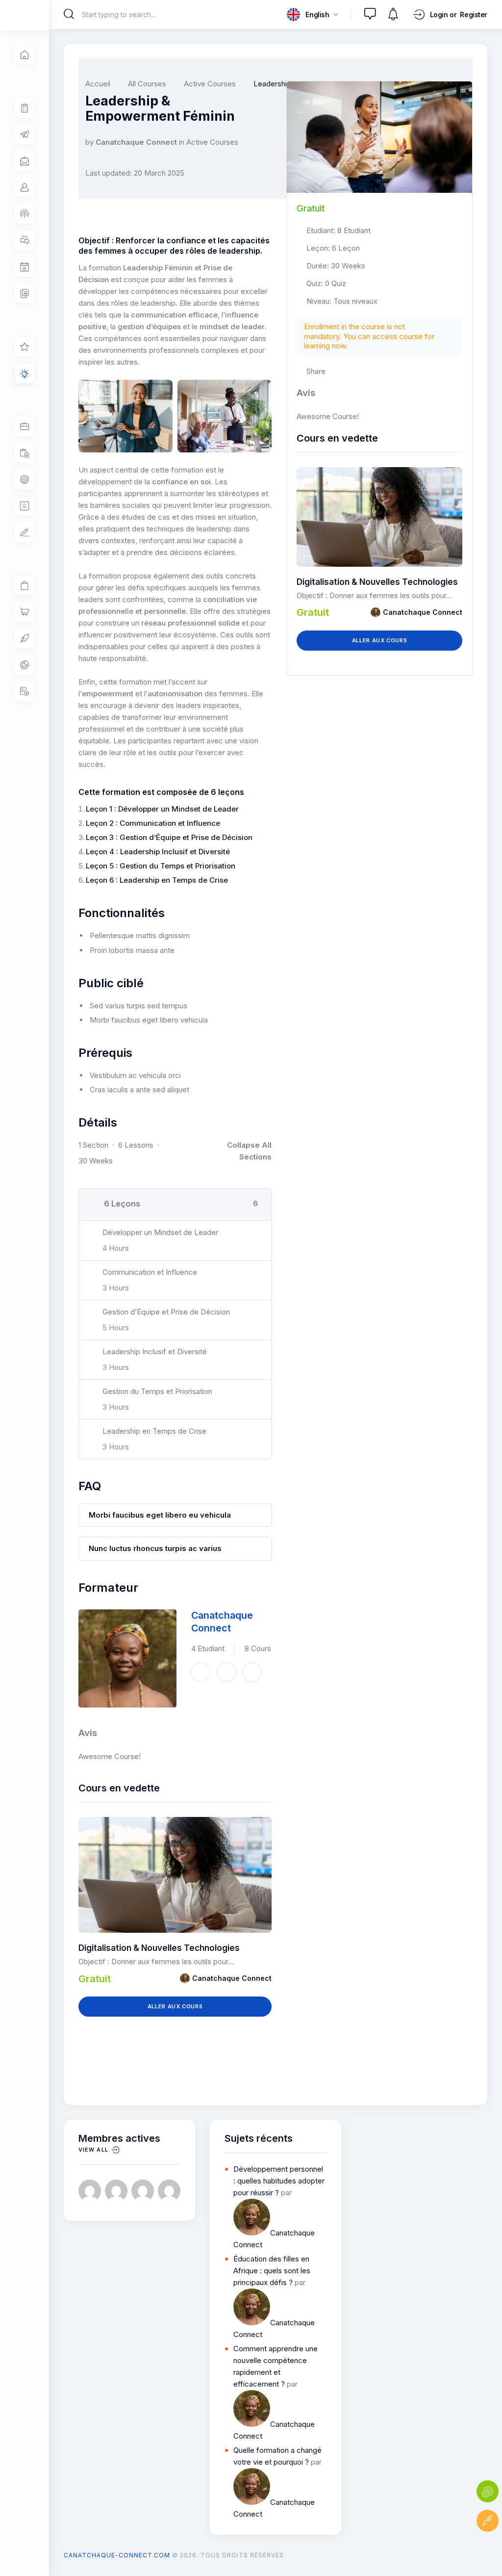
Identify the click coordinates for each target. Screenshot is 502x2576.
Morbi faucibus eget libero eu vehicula (160, 1515)
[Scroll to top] (488, 2550)
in (182, 142)
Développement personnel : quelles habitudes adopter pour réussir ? (279, 2181)
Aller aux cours (175, 2006)
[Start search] (69, 14)
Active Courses (212, 142)
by (89, 142)
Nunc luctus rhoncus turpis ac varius (155, 1548)
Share (316, 371)
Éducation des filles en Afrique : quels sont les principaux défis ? (272, 2271)
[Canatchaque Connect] (127, 1658)
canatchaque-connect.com (117, 2555)
